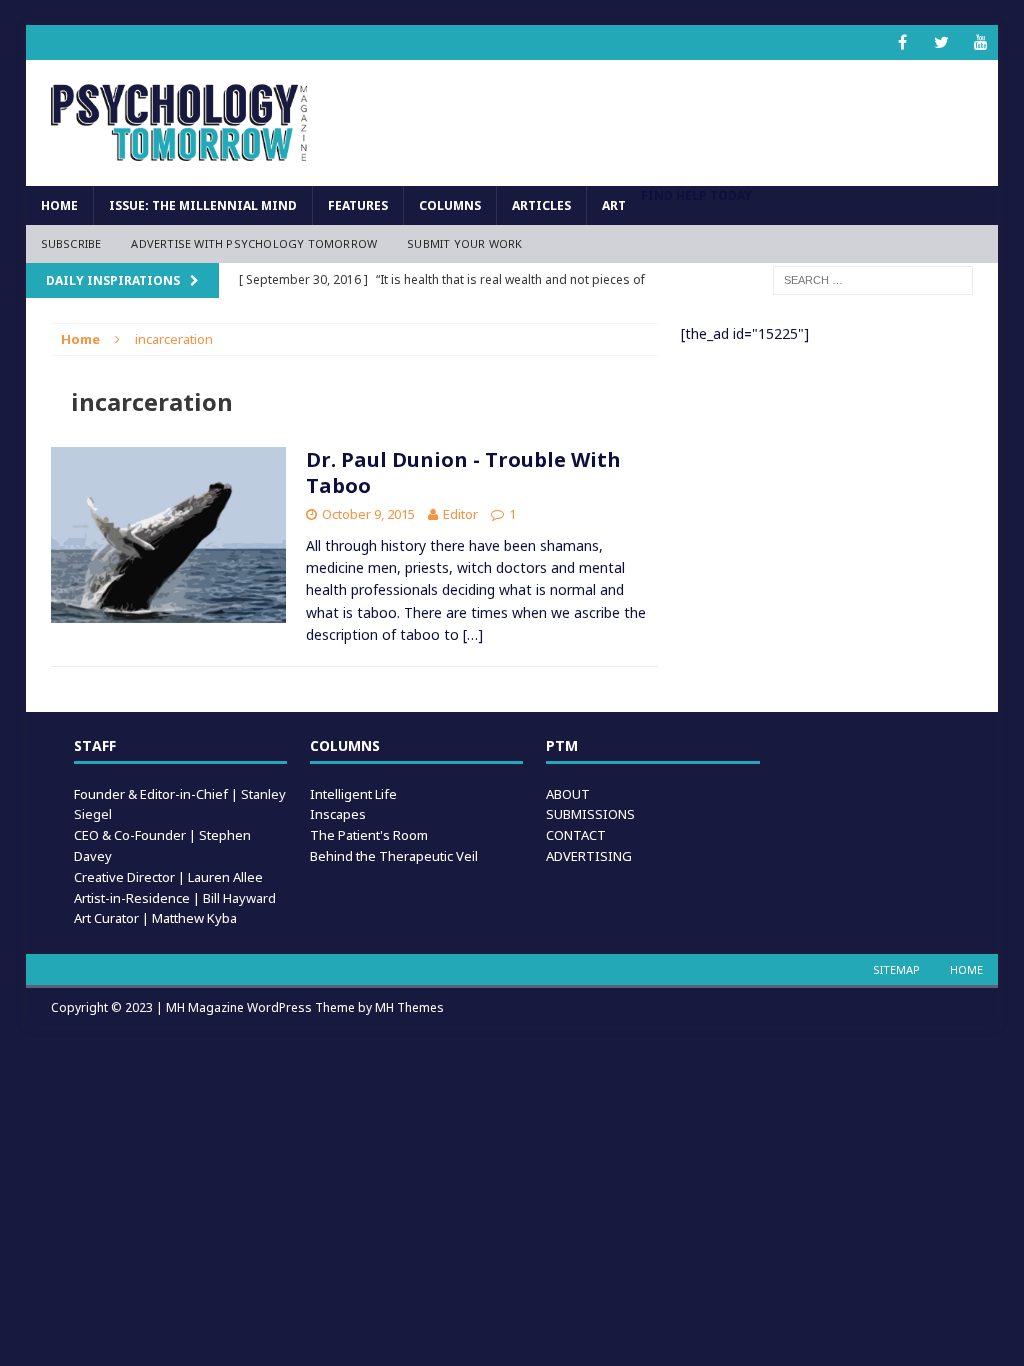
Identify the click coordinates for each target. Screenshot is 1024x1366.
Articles (541, 205)
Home (59, 205)
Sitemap (896, 969)
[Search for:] (873, 278)
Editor (460, 514)
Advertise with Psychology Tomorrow (254, 243)
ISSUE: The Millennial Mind (203, 205)
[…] (473, 634)
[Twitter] (941, 42)
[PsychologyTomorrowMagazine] (180, 123)
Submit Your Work (464, 243)
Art (614, 205)
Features (358, 205)
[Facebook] (902, 42)
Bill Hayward (239, 898)
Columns (450, 205)
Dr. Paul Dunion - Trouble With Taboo (463, 472)
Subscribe (71, 243)
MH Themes (409, 1007)
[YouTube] (980, 42)
